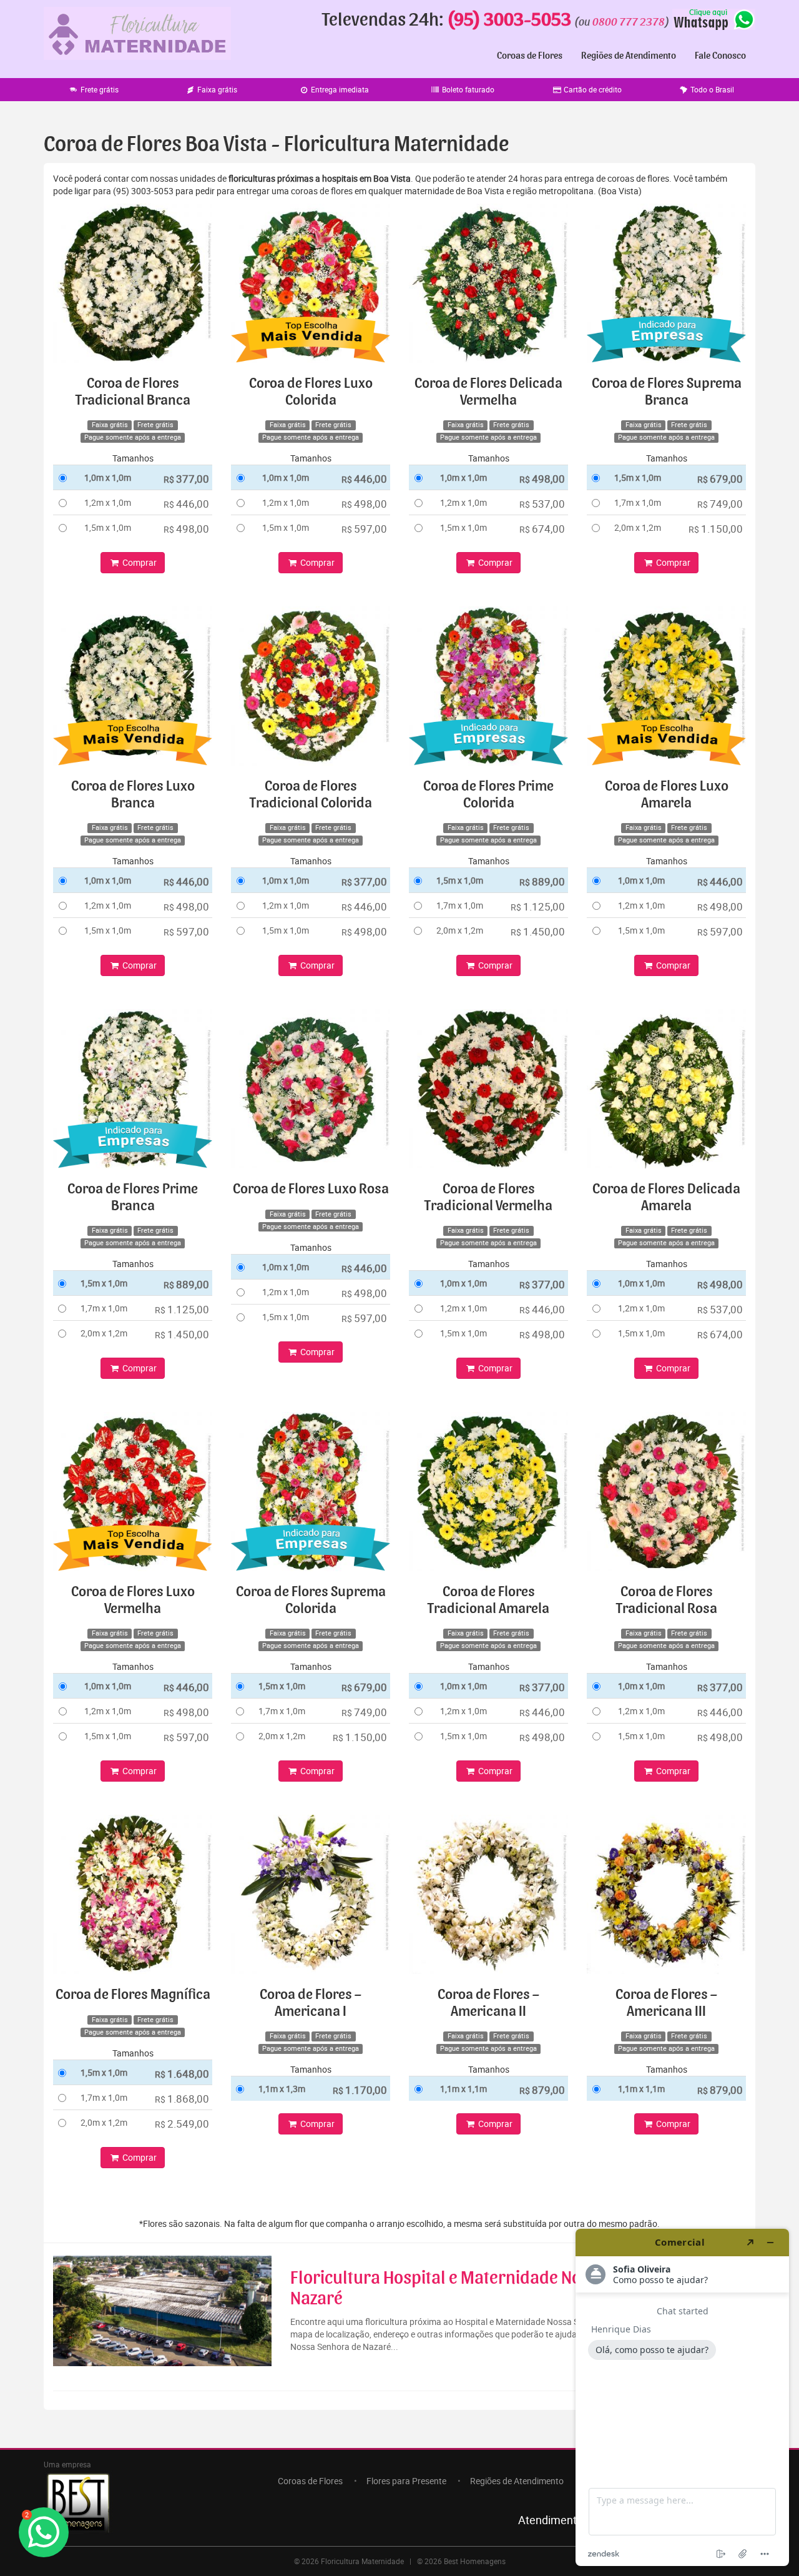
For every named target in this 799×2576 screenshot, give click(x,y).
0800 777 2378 (629, 22)
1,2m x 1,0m (108, 502)
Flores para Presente (406, 2481)
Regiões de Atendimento (629, 56)
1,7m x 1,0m (638, 502)
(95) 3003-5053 (509, 20)
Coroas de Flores (530, 56)
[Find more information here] (682, 2397)
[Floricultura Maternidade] (137, 33)
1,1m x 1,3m (282, 2089)
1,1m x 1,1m (463, 2089)
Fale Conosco (720, 56)
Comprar (139, 562)
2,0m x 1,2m (638, 527)
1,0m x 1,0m (108, 477)
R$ (186, 479)
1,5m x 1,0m (108, 527)
